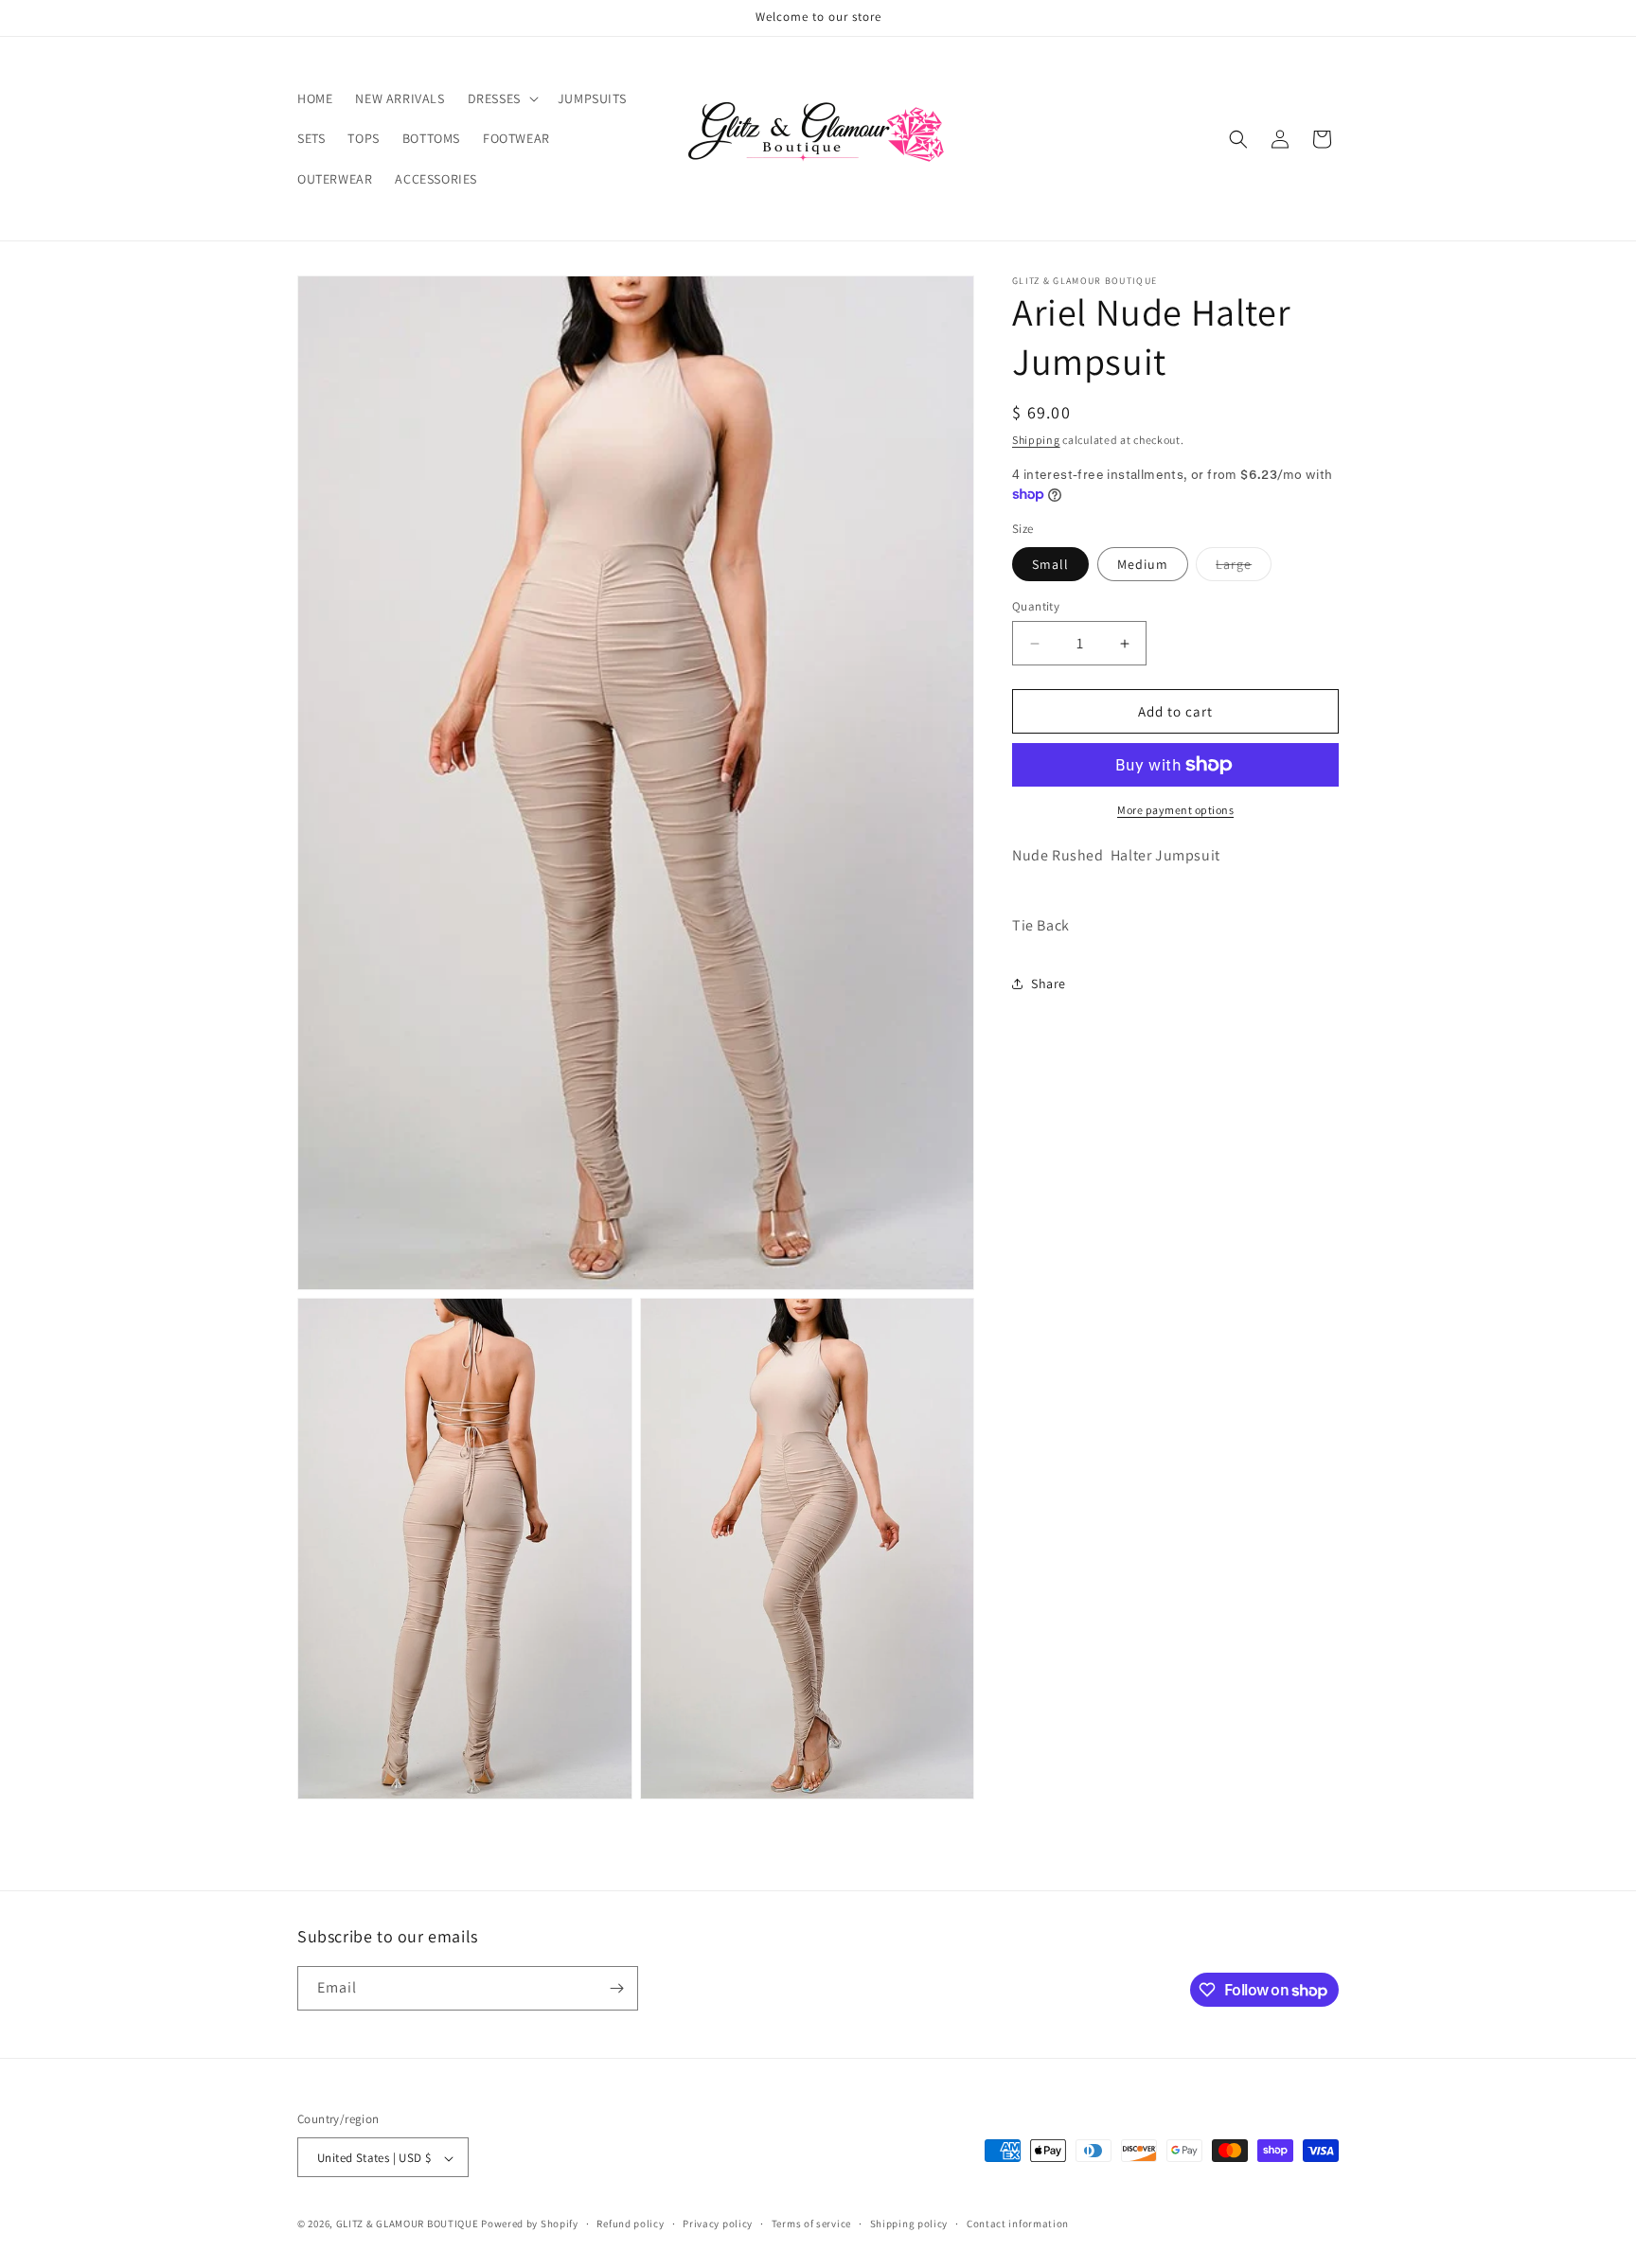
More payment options (1175, 810)
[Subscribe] (616, 1988)
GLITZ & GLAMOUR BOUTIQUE (408, 2224)
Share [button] (1049, 983)
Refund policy (630, 2224)
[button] (501, 98)
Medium (1143, 564)
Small (1050, 564)
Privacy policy (718, 2224)
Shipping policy (909, 2224)
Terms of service (811, 2224)
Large (1244, 568)
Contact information (1018, 2224)
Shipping (1036, 440)
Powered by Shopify (530, 2224)
